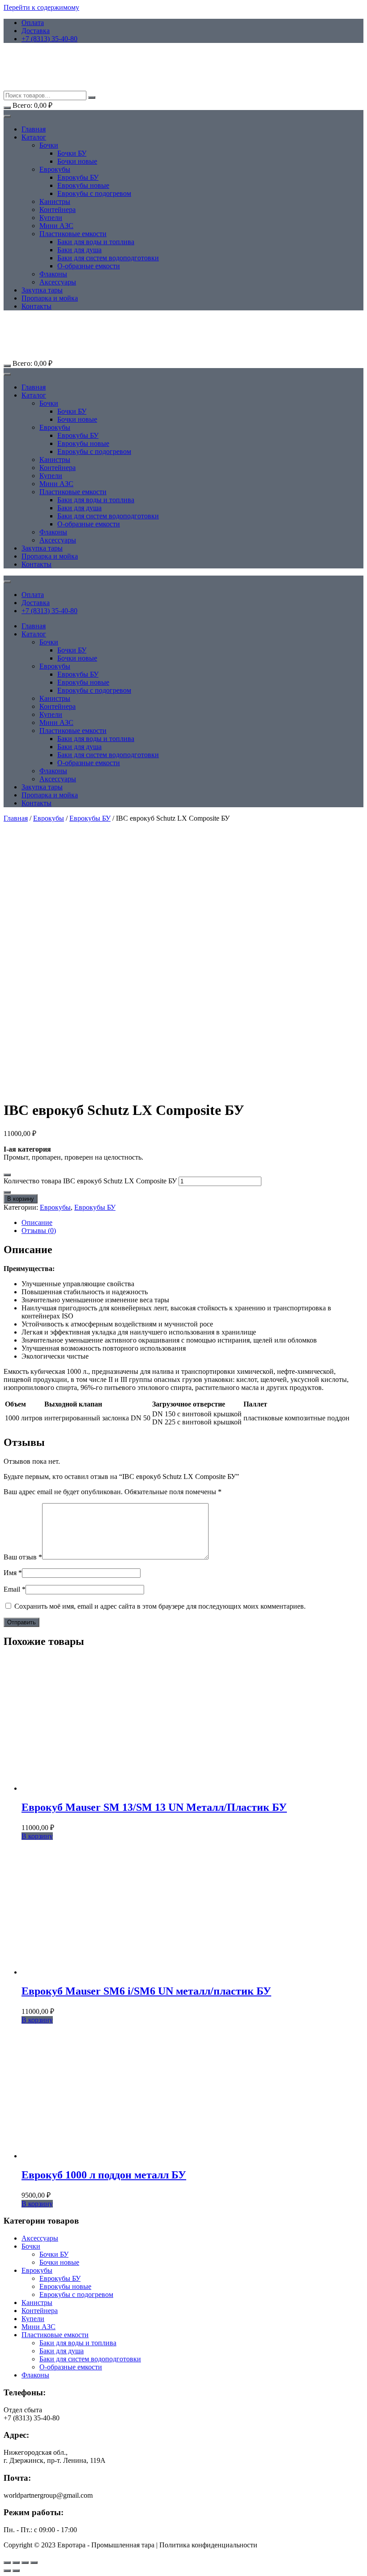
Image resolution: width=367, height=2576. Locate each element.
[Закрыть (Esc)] (34, 2563)
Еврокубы (55, 169)
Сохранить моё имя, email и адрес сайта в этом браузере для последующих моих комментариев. (160, 1606)
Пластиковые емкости (73, 234)
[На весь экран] (16, 2563)
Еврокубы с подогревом (94, 193)
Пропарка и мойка (50, 298)
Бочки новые (77, 161)
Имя (13, 1573)
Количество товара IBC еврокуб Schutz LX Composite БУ (90, 1181)
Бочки (49, 145)
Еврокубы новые (83, 185)
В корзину (21, 1199)
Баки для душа (79, 250)
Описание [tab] (37, 1222)
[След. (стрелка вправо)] (16, 2571)
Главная (34, 129)
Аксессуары (58, 282)
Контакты (36, 306)
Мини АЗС (56, 226)
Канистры (55, 201)
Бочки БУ (72, 153)
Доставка (36, 31)
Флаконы (53, 274)
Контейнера (58, 210)
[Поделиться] (25, 2563)
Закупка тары (42, 290)
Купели (51, 218)
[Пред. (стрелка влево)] (7, 2571)
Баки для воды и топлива (96, 242)
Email (15, 1589)
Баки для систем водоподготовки (108, 258)
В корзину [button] (37, 1836)
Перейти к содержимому (41, 7)
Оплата (33, 23)
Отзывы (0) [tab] (39, 1231)
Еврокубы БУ (78, 177)
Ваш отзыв (23, 1557)
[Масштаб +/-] (7, 2563)
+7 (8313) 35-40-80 (49, 39)
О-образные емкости (89, 266)
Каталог (34, 137)
